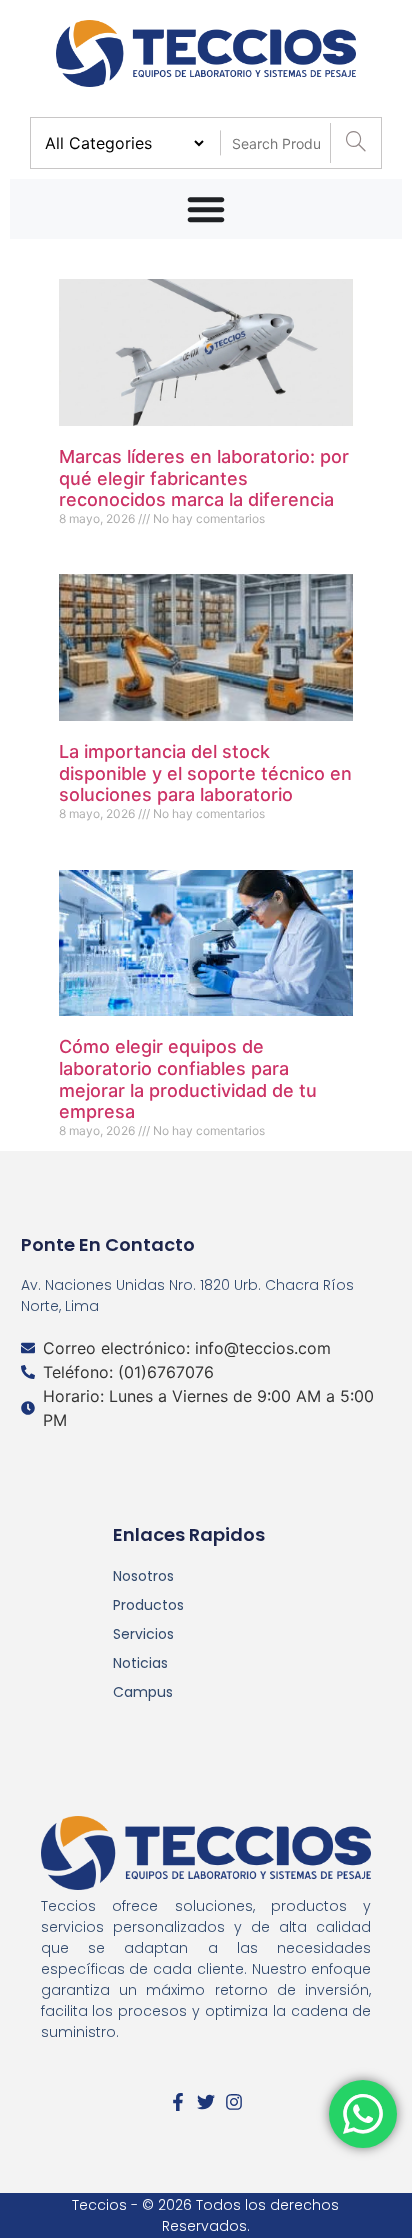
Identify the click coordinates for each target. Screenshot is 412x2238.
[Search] (355, 143)
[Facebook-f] (178, 2102)
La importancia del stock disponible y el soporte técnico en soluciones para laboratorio (205, 773)
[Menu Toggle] (206, 209)
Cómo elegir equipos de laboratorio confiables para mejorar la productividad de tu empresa (188, 1079)
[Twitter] (206, 2102)
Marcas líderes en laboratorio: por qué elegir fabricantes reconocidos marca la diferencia (204, 478)
